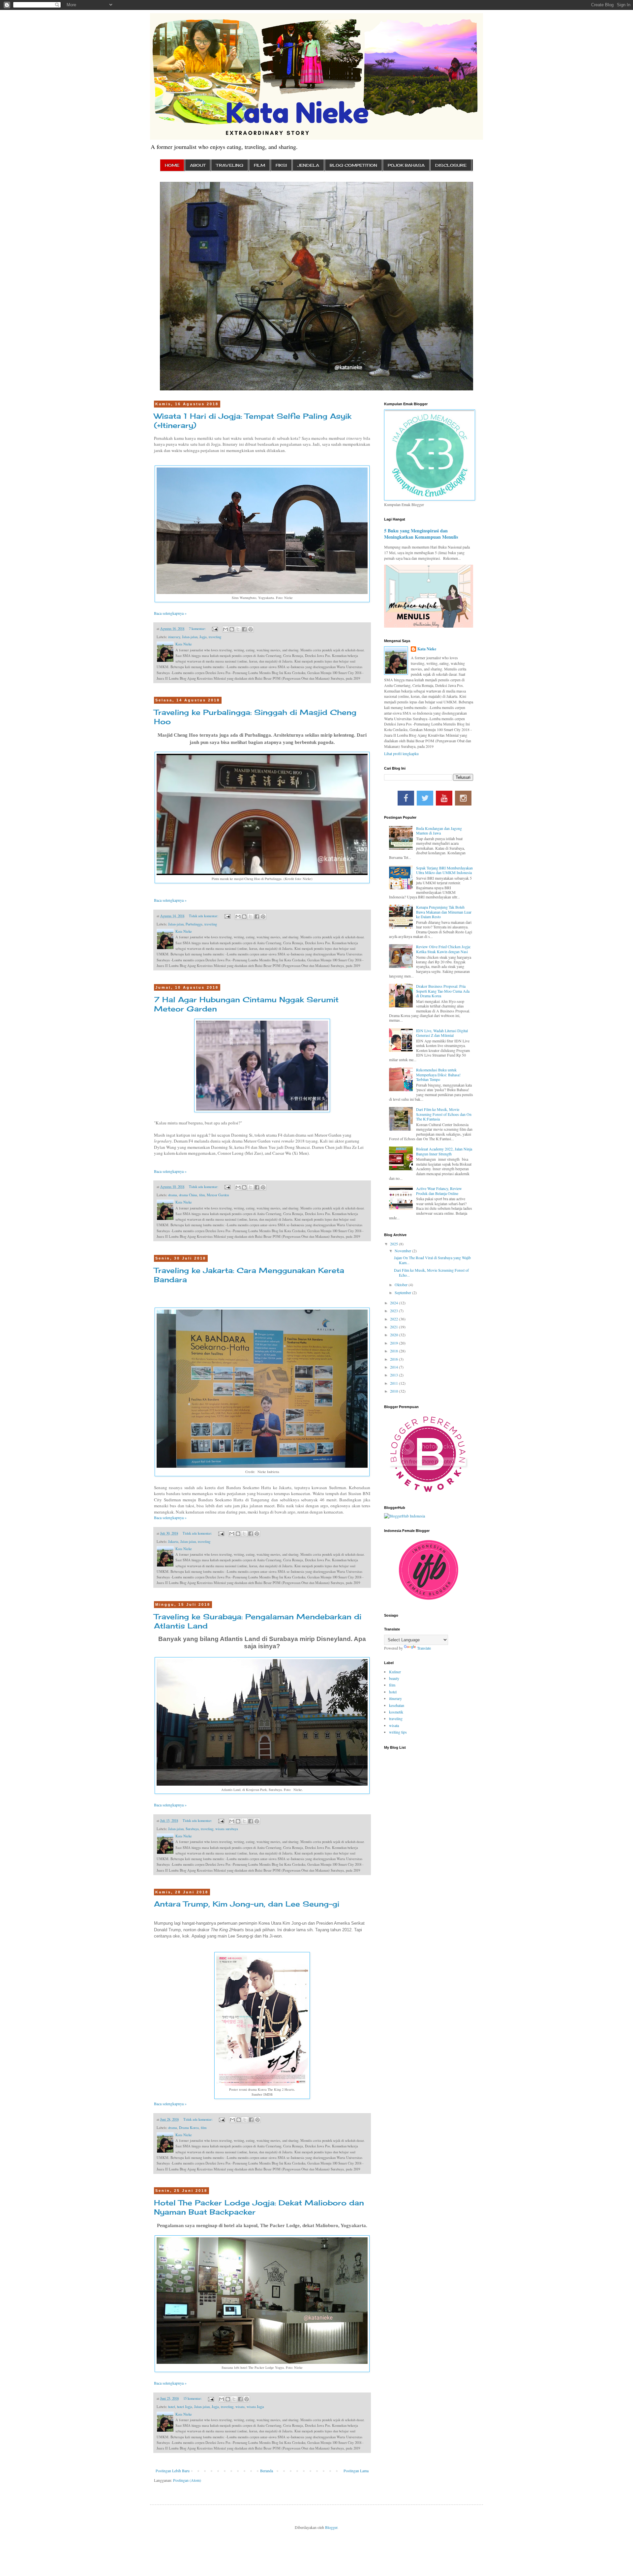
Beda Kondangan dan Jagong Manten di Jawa (439, 831)
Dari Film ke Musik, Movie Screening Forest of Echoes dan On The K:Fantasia (444, 1114)
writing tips (398, 1732)
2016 (394, 1359)
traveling (215, 637)
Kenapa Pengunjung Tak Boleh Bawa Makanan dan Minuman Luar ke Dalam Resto (444, 912)
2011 (394, 1383)
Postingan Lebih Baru (173, 2471)
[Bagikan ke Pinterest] (251, 629)
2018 (394, 1351)
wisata (240, 2407)
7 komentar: (198, 629)
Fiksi (281, 165)
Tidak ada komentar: (204, 916)
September (403, 1292)
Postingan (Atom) (187, 2480)
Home (172, 165)
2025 (394, 1244)
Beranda (267, 2471)
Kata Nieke (427, 649)
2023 (394, 1311)
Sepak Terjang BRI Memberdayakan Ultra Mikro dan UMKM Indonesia (444, 870)
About (198, 165)
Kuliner (395, 1672)
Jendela (308, 165)
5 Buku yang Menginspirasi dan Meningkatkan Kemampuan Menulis (421, 534)
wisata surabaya (227, 1829)
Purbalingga (194, 924)
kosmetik (396, 1712)
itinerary (174, 637)
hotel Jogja (185, 2407)
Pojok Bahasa (406, 165)
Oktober (402, 1285)
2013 (394, 1375)
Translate (424, 1648)
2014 (394, 1367)
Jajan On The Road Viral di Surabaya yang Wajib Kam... (432, 1260)
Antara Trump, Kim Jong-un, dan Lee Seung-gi (247, 1904)
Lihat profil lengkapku (401, 753)
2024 (394, 1303)
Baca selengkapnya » (170, 613)
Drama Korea (189, 2128)
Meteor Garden (218, 1195)
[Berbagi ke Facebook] (244, 629)
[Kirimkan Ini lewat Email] (226, 629)
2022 (394, 1319)
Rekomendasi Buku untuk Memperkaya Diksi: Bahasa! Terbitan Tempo (438, 1075)
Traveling (230, 165)
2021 (394, 1327)
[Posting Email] (215, 629)
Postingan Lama (356, 2471)
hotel (172, 2407)
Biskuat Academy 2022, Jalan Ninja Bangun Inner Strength (444, 1151)
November (403, 1251)
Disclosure (451, 165)
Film (259, 165)
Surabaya (192, 1829)
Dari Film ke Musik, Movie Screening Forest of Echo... (431, 1272)
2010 (394, 1391)
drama (173, 1195)
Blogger (331, 2527)
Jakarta (173, 1542)
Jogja (203, 637)
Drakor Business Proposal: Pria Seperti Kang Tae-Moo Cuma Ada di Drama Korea (443, 991)
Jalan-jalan (190, 637)
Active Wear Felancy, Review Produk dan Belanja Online (439, 1191)
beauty (394, 1678)
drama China (188, 1195)
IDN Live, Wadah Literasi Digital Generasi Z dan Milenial (442, 1033)
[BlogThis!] (232, 629)
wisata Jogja (255, 2407)
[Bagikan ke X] (238, 629)
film (202, 1195)
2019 (394, 1343)
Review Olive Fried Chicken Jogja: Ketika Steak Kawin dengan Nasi (443, 949)
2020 (394, 1335)
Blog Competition (353, 165)
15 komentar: (193, 2398)
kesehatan (397, 1705)
